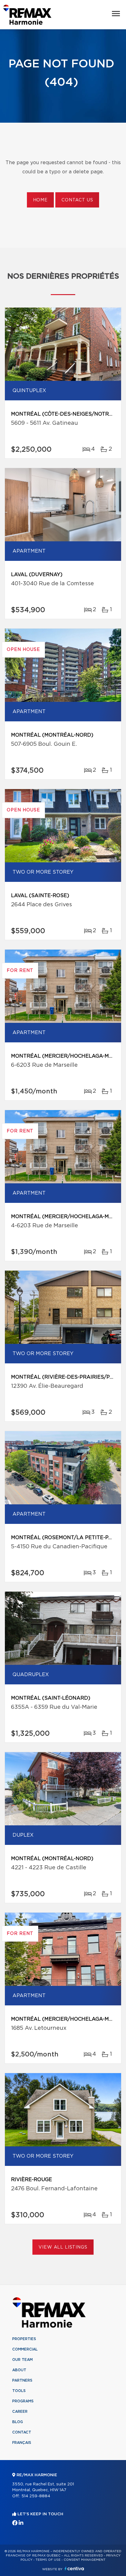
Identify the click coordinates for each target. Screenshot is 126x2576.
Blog (18, 2422)
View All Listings (63, 2247)
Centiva (74, 2569)
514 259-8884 (36, 2496)
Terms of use (48, 2560)
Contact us (77, 200)
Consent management (85, 2560)
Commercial (25, 2349)
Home (40, 200)
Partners (22, 2380)
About (19, 2370)
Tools (19, 2391)
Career (20, 2412)
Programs (23, 2401)
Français (22, 2443)
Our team (22, 2360)
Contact (22, 2432)
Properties (24, 2339)
